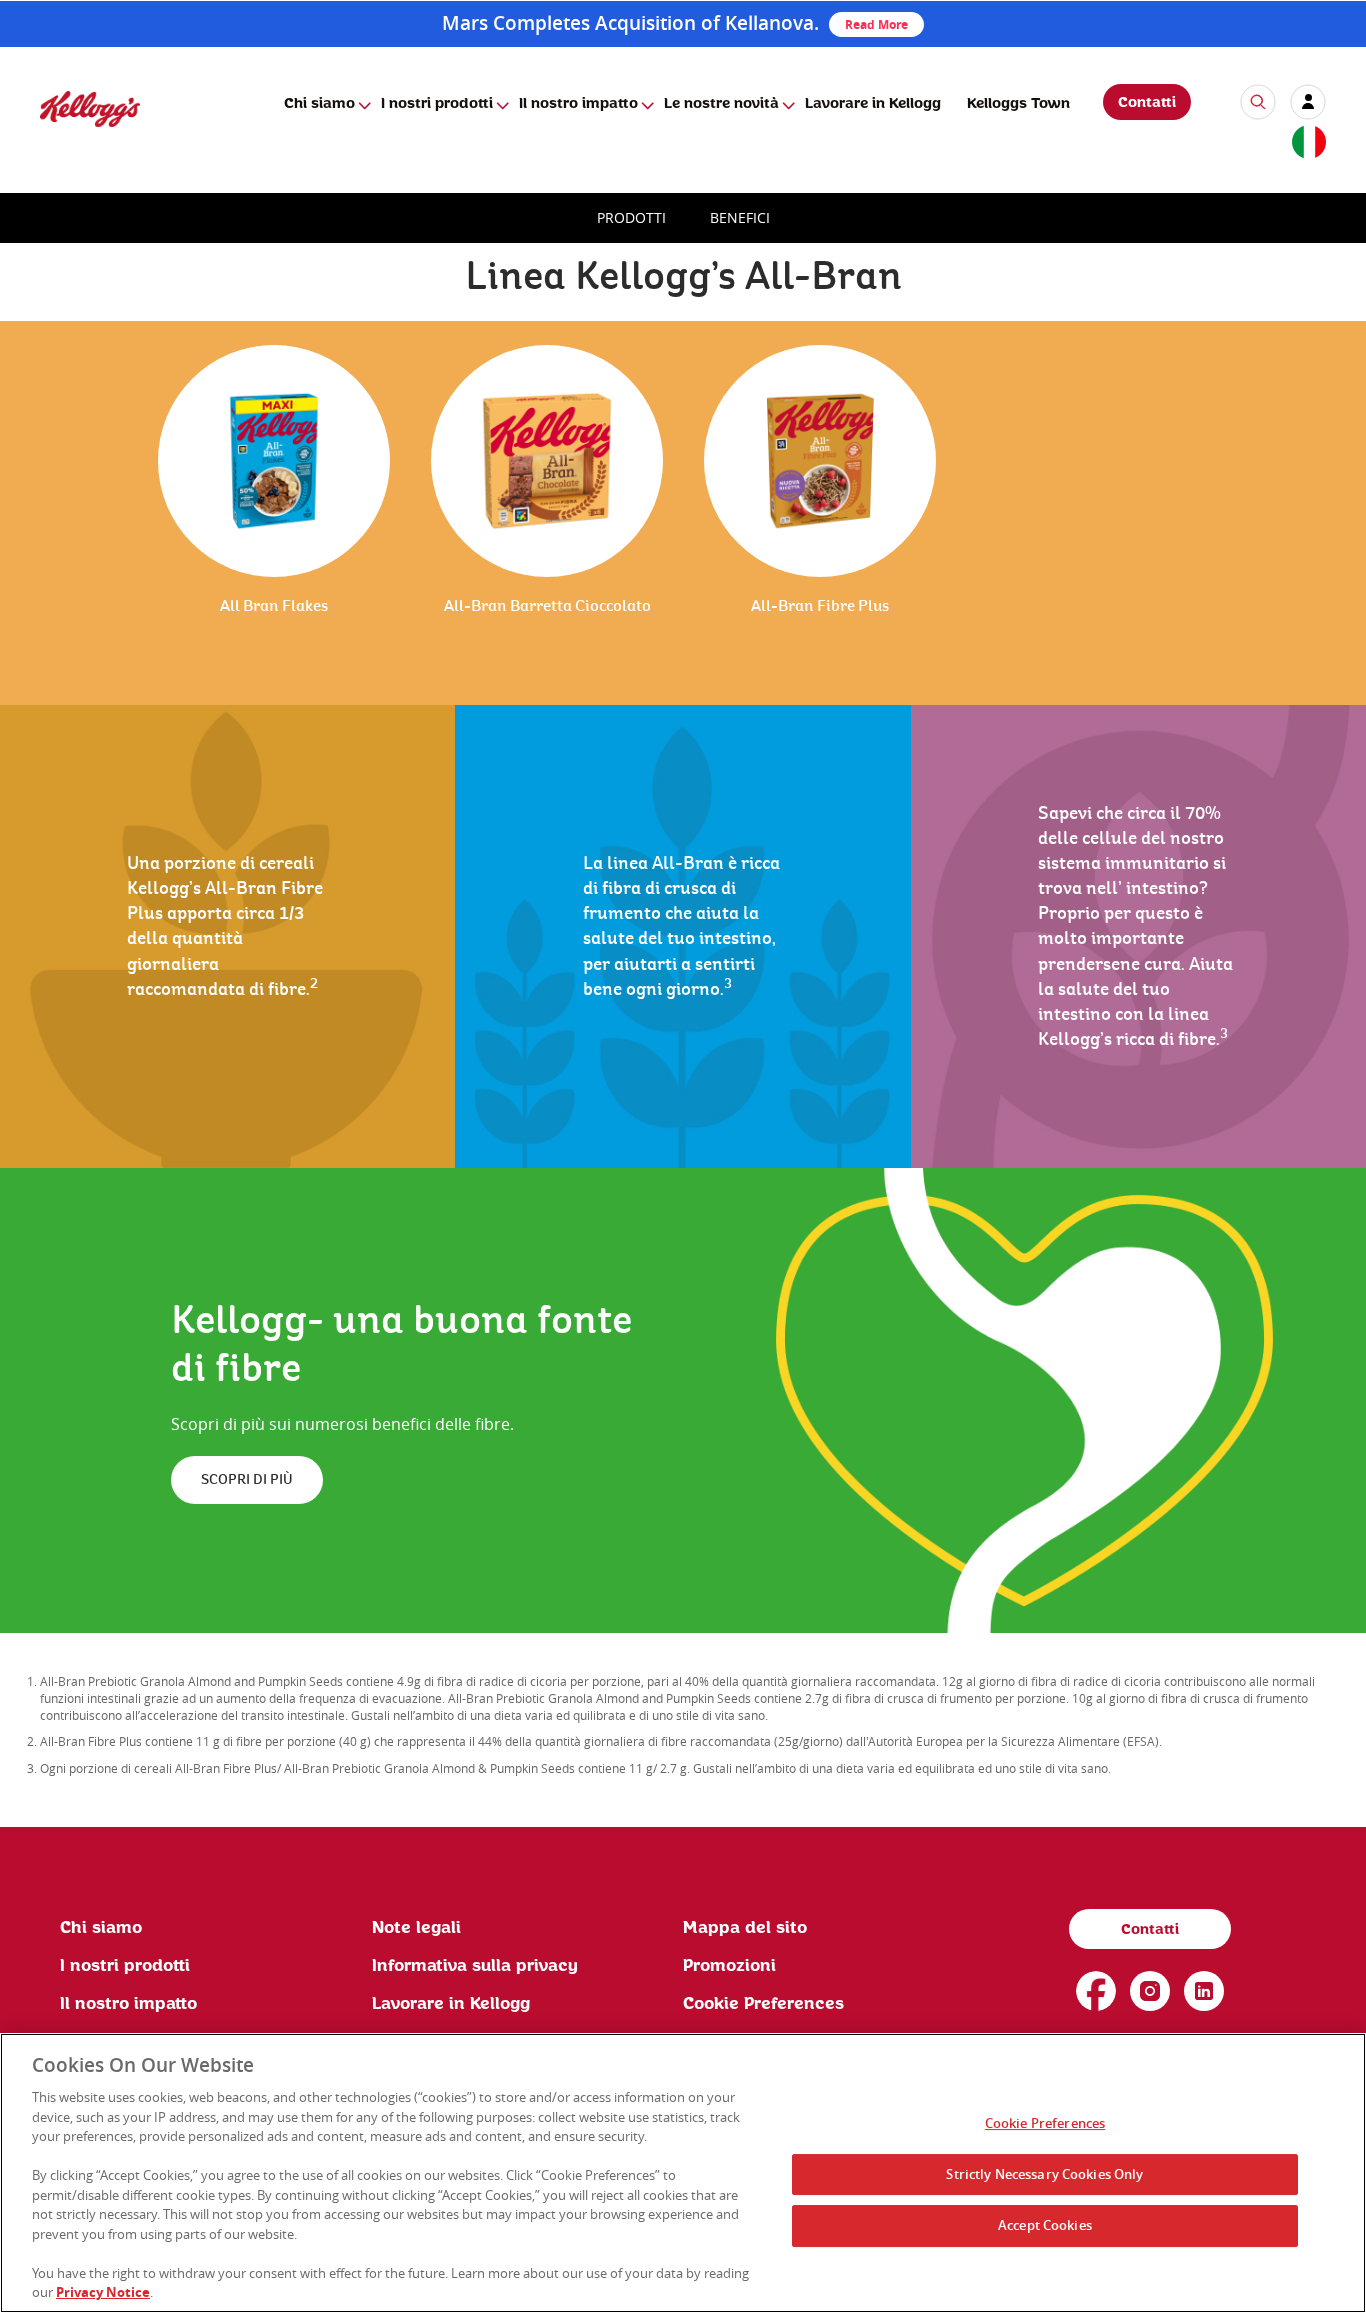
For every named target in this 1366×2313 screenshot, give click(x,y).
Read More (876, 24)
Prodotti (631, 217)
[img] (90, 108)
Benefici (740, 217)
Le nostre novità (721, 104)
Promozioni (729, 1966)
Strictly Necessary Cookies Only (1044, 2174)
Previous (39, 532)
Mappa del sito (745, 1928)
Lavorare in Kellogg (873, 104)
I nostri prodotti (437, 104)
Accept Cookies (1045, 2225)
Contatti (1147, 103)
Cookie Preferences (1045, 2123)
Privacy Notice (103, 2292)
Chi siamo (319, 104)
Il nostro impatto (578, 104)
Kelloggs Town (1018, 104)
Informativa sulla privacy (475, 1966)
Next (1333, 532)
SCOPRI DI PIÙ (247, 1480)
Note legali (416, 1928)
